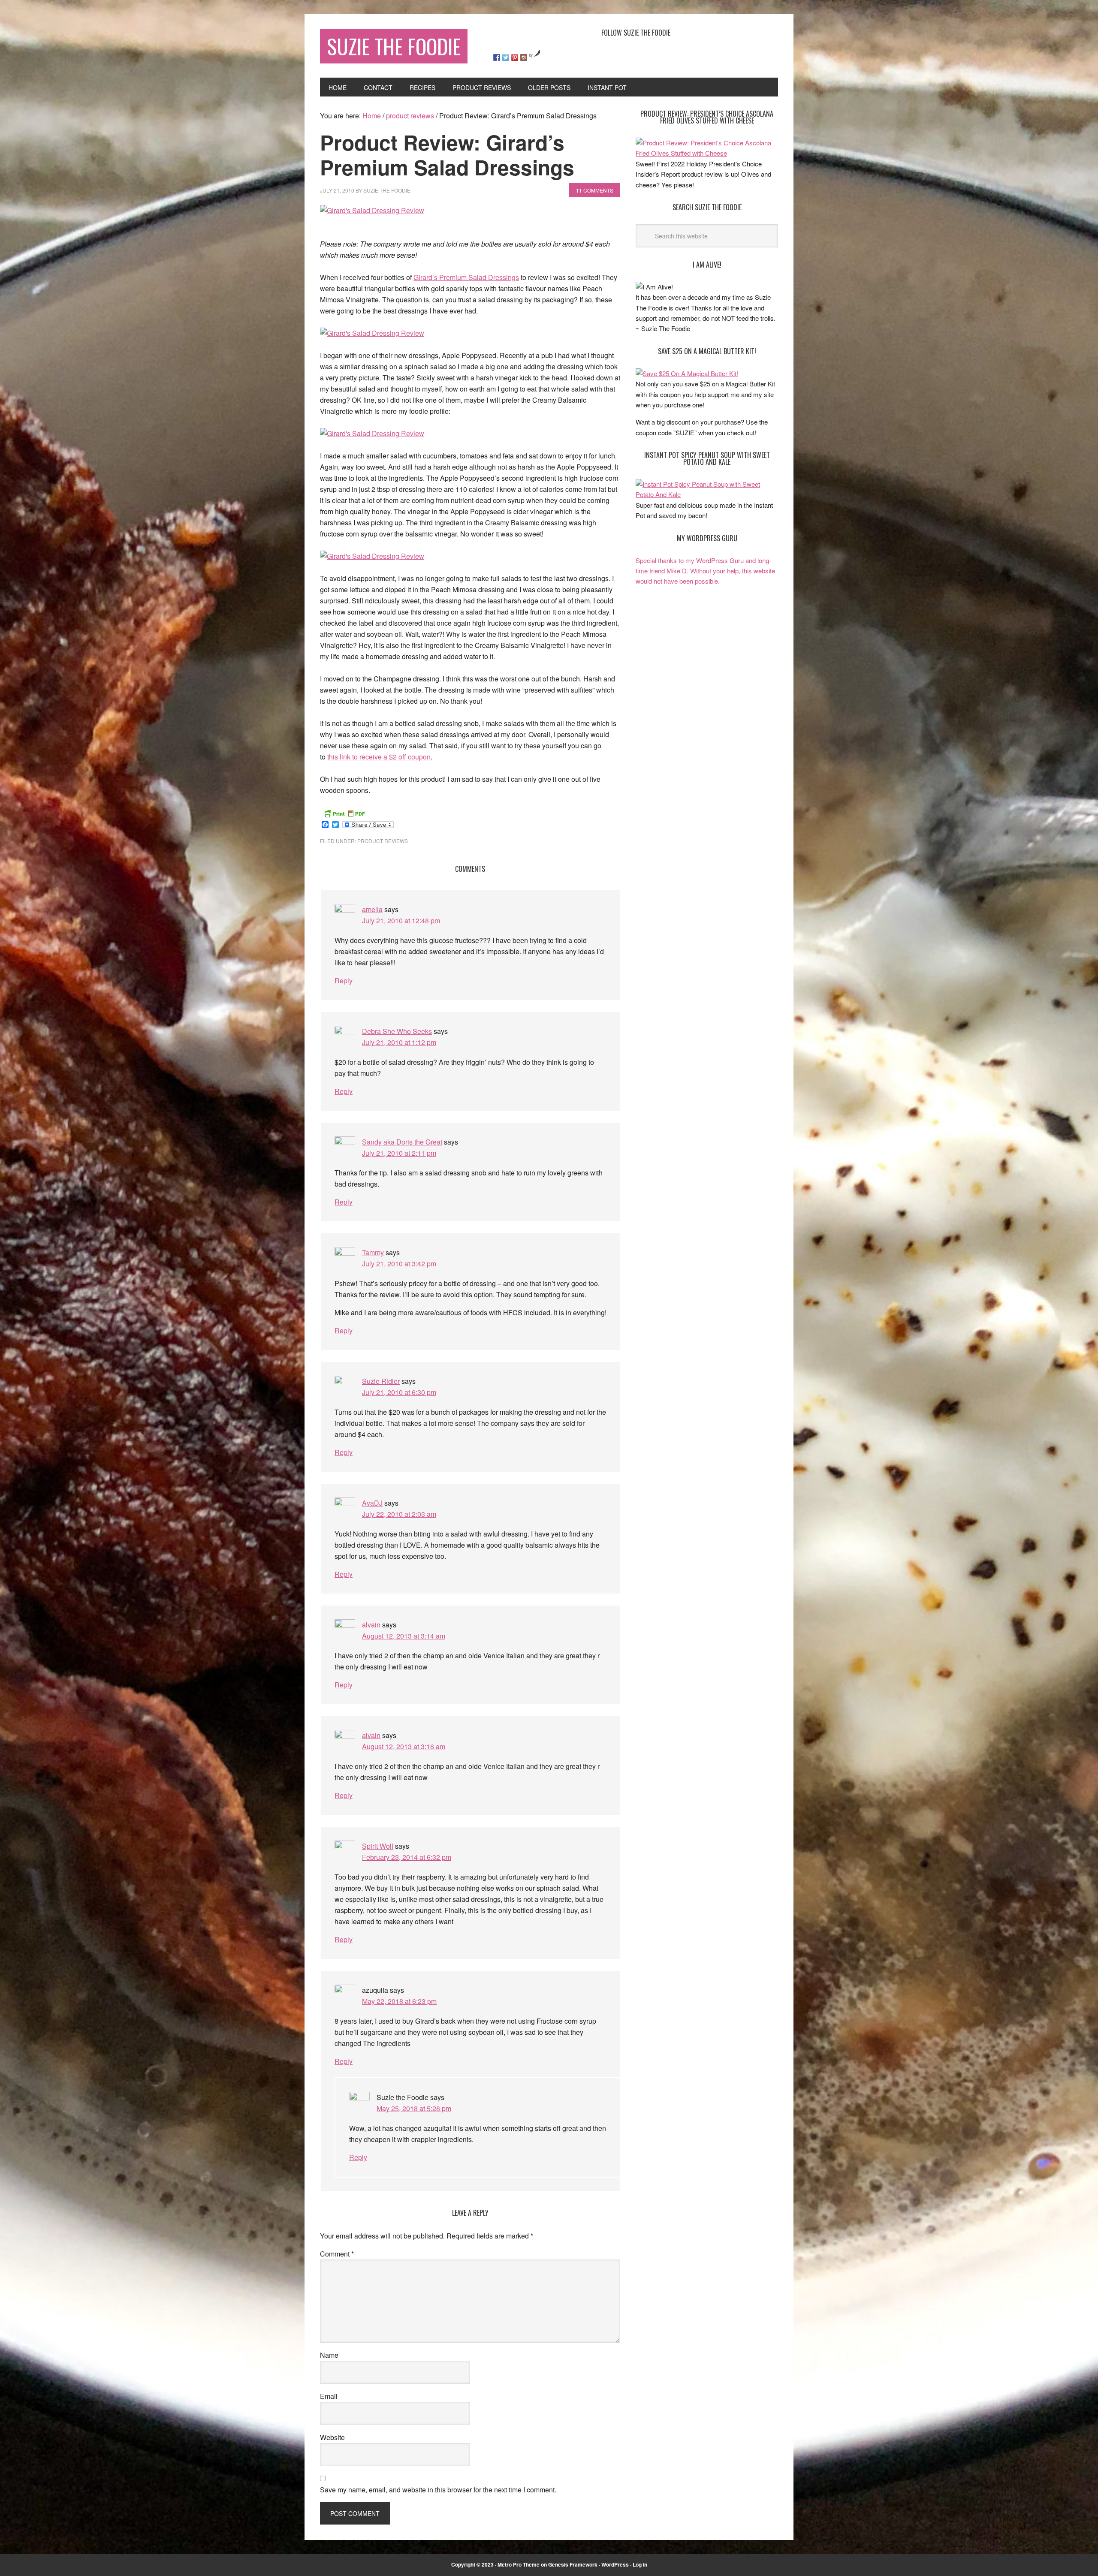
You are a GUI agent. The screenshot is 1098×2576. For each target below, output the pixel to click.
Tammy (373, 1252)
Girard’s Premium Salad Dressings (466, 277)
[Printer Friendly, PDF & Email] (344, 813)
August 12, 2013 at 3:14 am (404, 1636)
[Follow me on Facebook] (497, 57)
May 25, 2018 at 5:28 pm (414, 2108)
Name (329, 2355)
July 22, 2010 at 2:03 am (399, 1514)
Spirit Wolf (378, 1846)
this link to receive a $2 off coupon (379, 757)
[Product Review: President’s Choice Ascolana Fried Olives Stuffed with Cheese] (707, 153)
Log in (640, 2564)
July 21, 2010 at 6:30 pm (399, 1392)
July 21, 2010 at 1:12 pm (399, 1042)
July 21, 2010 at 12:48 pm (401, 920)
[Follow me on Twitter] (506, 57)
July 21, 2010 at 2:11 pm (399, 1153)
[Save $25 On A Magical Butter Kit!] (687, 373)
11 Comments (595, 190)
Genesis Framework (573, 2564)
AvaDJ (372, 1503)
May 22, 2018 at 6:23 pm (399, 2001)
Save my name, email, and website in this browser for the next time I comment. (438, 2490)
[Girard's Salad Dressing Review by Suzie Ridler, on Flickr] (372, 210)
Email (329, 2396)
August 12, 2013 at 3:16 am (404, 1746)
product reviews (383, 841)
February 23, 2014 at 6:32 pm (407, 1857)
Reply (344, 981)
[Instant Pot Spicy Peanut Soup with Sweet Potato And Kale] (707, 494)
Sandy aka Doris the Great (402, 1142)
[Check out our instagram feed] (524, 57)
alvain (371, 1625)
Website (332, 2437)
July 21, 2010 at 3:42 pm (399, 1264)
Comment (337, 2254)
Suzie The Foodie (394, 46)
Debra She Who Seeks (397, 1031)
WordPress (615, 2564)
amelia (372, 909)
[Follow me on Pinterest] (515, 57)
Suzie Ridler (381, 1381)
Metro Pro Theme (519, 2564)
